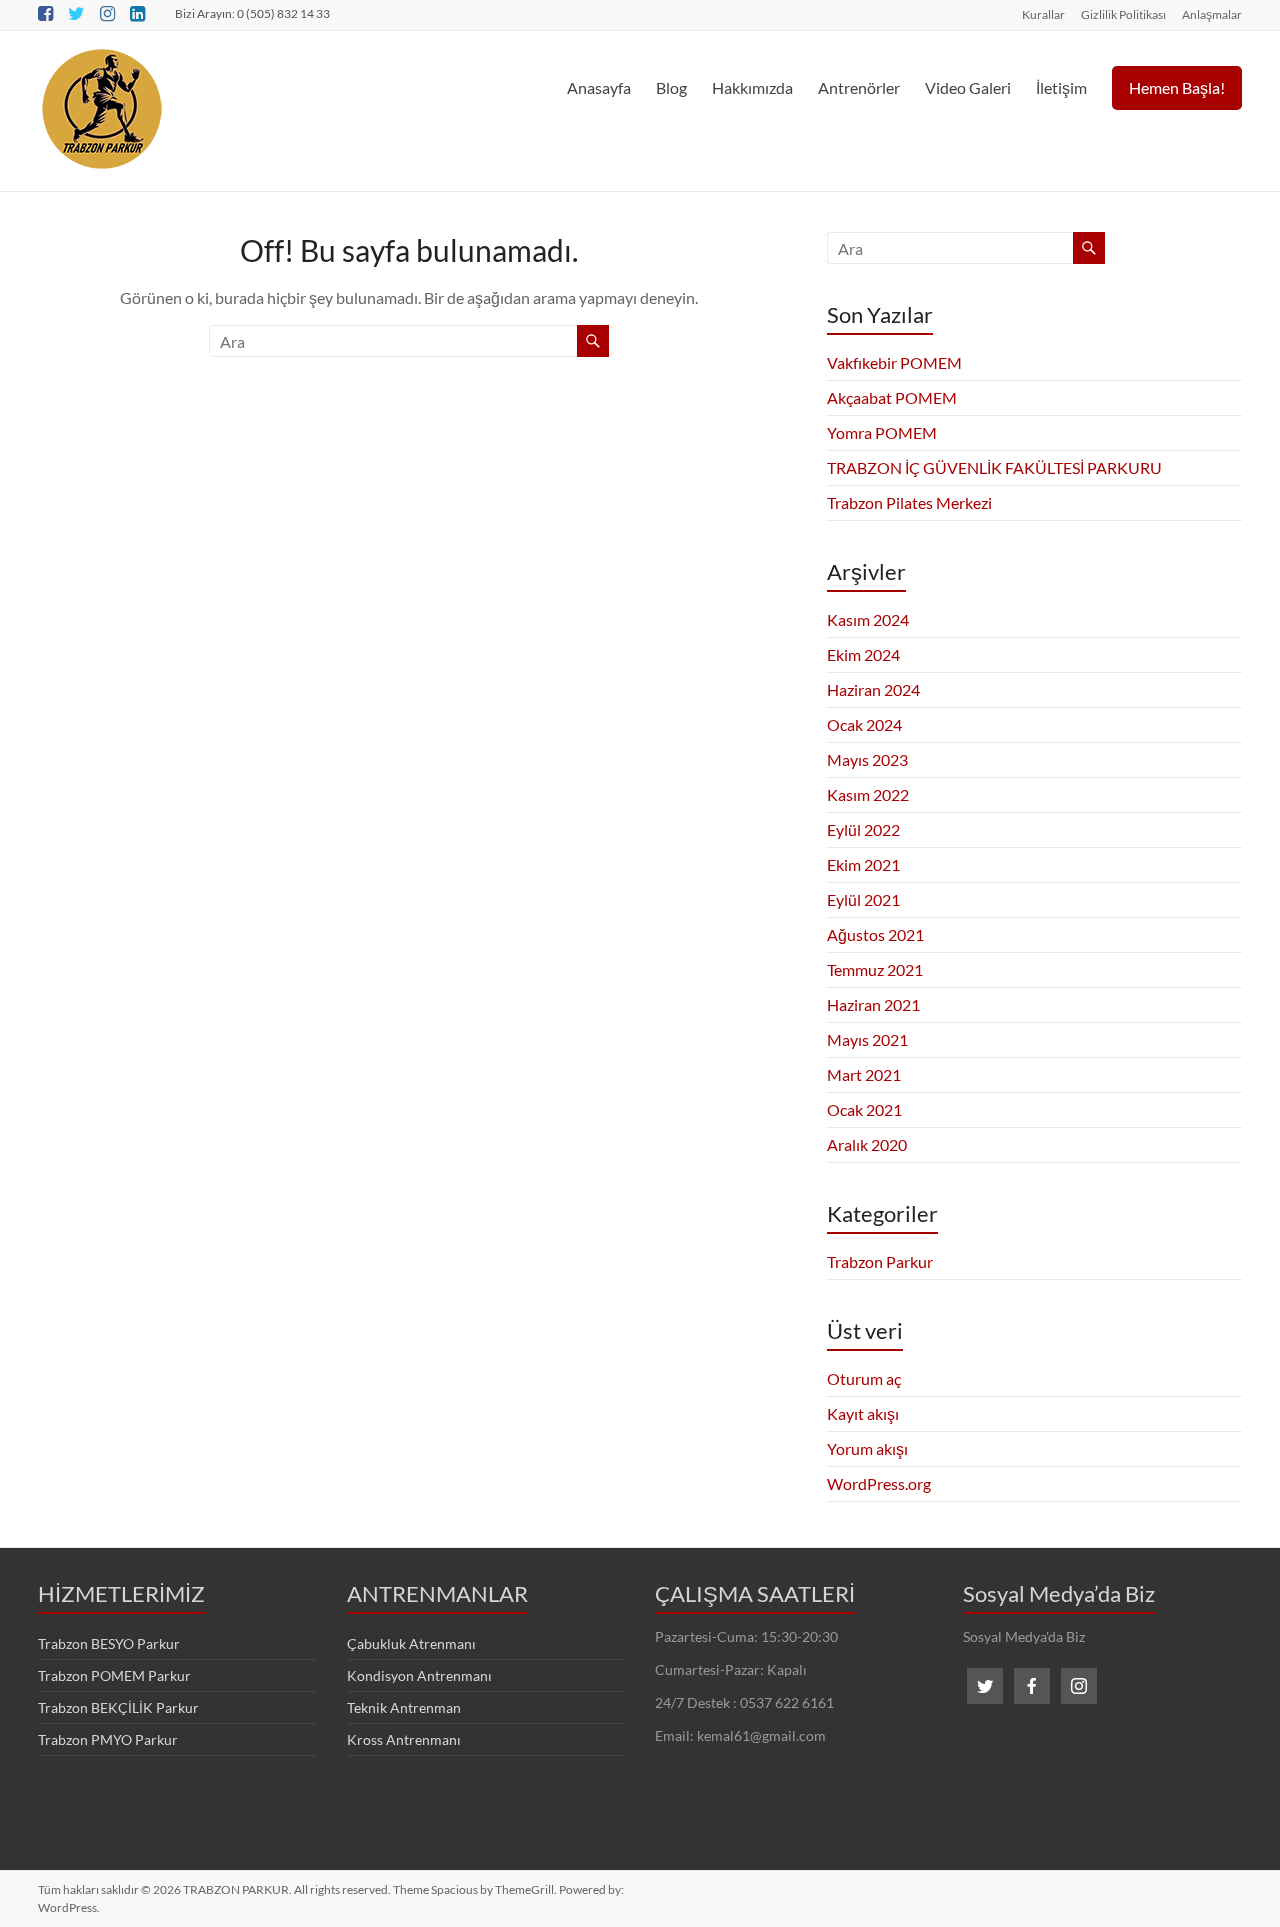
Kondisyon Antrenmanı (419, 1675)
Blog (671, 87)
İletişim (1061, 87)
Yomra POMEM (882, 432)
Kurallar (1043, 14)
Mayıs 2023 (867, 759)
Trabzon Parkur (880, 1261)
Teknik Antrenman (404, 1707)
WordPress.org (879, 1483)
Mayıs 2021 (867, 1039)
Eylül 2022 (863, 829)
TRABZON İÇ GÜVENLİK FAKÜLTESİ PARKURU (994, 467)
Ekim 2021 (863, 864)
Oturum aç (864, 1378)
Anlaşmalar (1212, 14)
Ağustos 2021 (875, 934)
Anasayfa (599, 87)
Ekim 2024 (863, 654)
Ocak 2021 (864, 1109)
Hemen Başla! (1177, 87)
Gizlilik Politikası (1123, 14)
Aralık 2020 (867, 1144)
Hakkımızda (752, 87)
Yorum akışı (867, 1448)
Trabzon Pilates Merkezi (909, 502)
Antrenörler (859, 87)
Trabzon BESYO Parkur (109, 1643)
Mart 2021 (864, 1074)
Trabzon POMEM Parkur (114, 1675)
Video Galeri (968, 87)
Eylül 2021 (863, 899)
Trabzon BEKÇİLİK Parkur (118, 1707)
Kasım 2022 (868, 794)
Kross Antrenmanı (404, 1739)
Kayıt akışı (863, 1413)
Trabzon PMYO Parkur (108, 1739)
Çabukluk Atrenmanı (411, 1643)
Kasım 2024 (868, 619)
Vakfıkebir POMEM (894, 362)
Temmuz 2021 (875, 969)
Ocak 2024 (864, 724)
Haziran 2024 (873, 689)
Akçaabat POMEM (892, 397)
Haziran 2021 (873, 1004)
